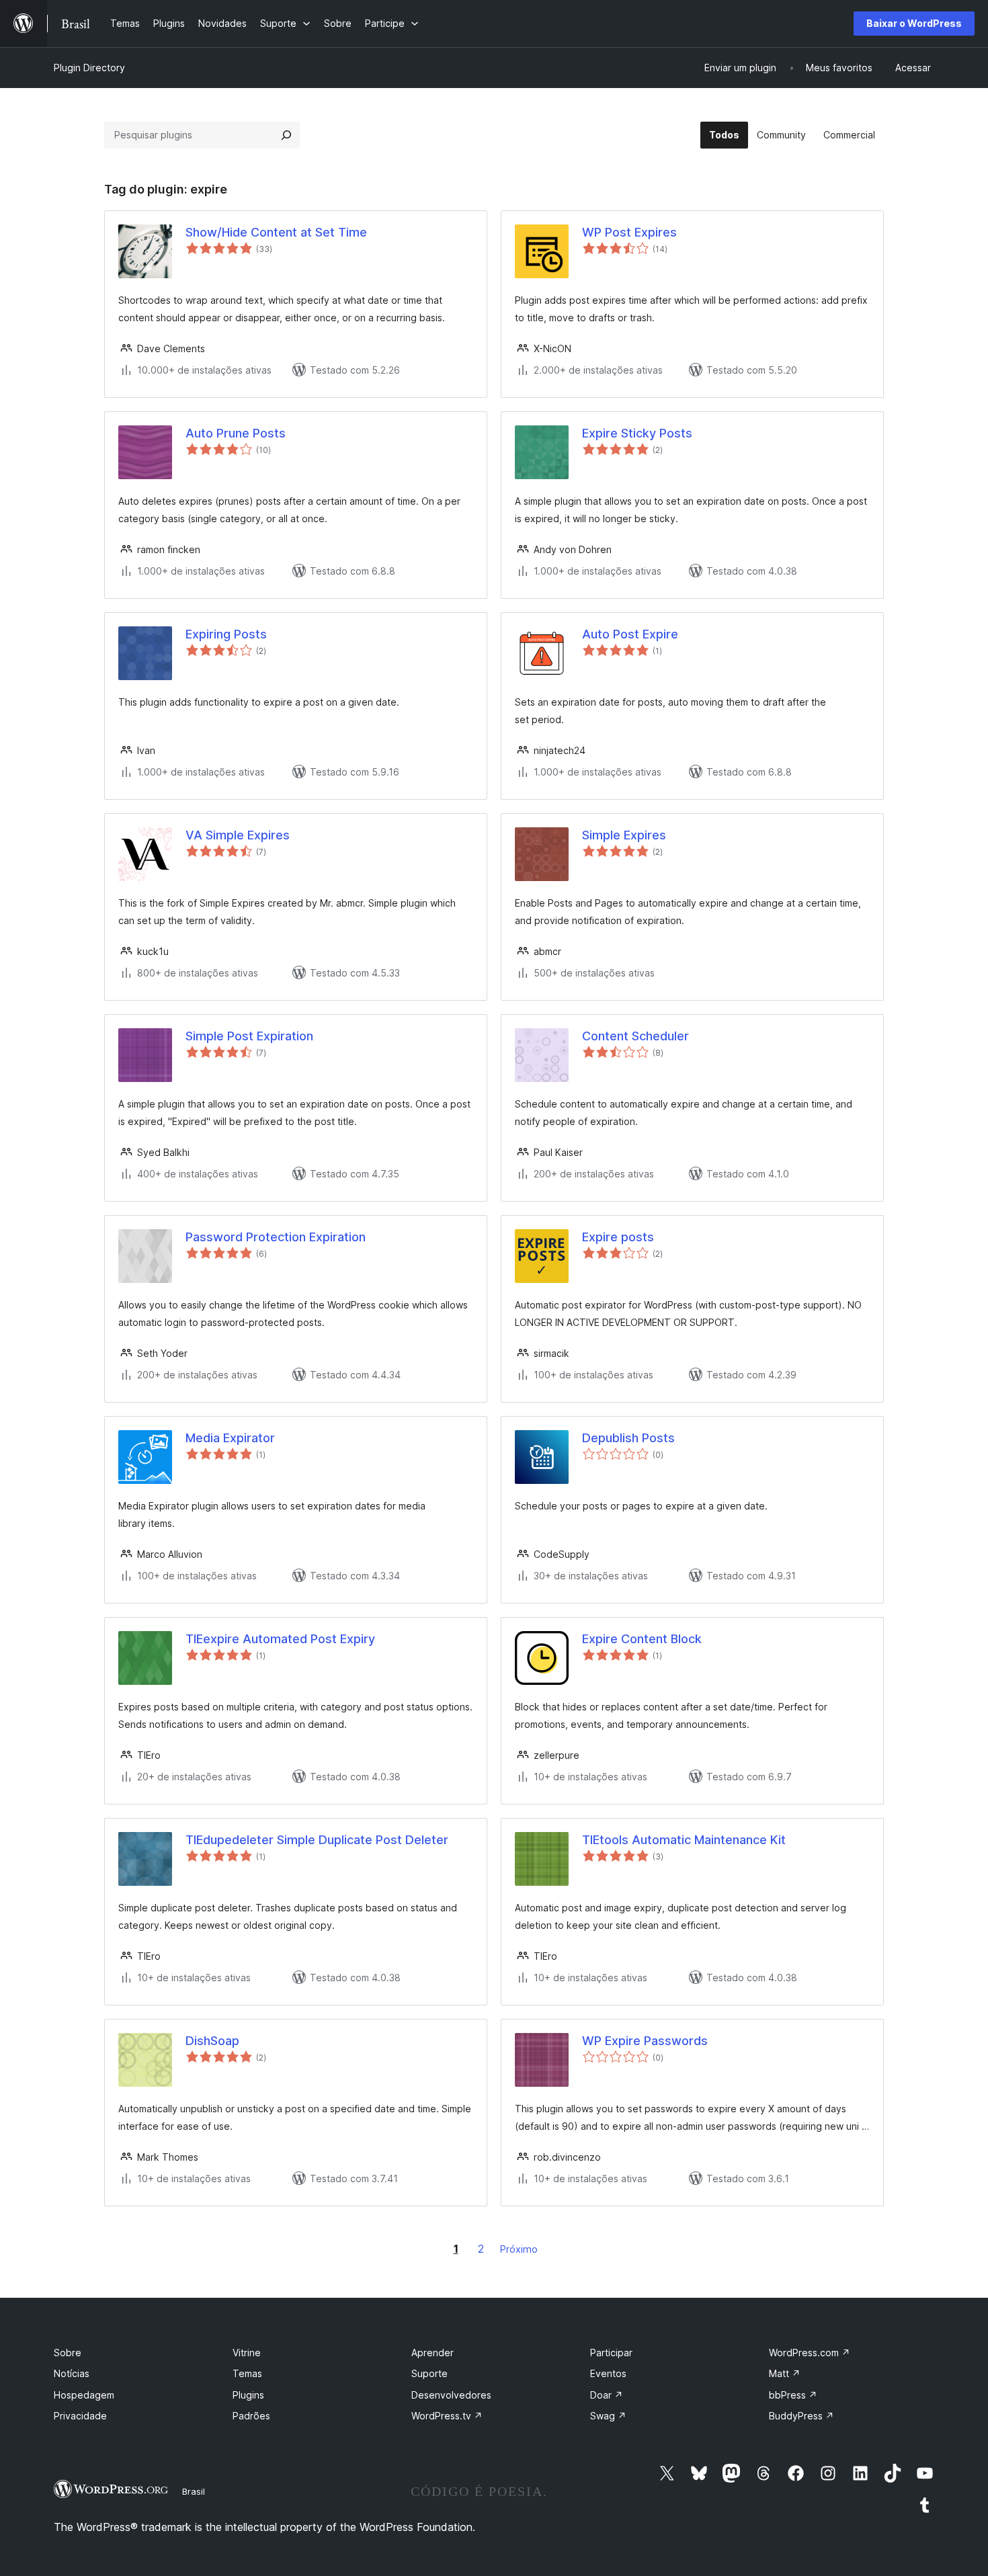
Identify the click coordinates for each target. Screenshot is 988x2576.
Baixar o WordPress (914, 23)
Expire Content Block (642, 1639)
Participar (611, 2353)
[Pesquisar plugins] (286, 135)
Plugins (248, 2395)
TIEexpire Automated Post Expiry (280, 1639)
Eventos (608, 2373)
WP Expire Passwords (645, 2041)
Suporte (429, 2373)
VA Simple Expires (238, 835)
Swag (608, 2416)
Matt (785, 2373)
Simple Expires (624, 835)
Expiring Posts (226, 634)
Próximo (519, 2249)
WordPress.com (810, 2353)
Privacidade (80, 2416)
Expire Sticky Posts (637, 433)
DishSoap (212, 2041)
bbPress (793, 2395)
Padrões (251, 2416)
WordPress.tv (447, 2416)
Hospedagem (84, 2395)
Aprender (433, 2353)
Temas (247, 2373)
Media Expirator (230, 1438)
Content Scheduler (635, 1036)
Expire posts (618, 1237)
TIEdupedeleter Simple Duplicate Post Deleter (317, 1840)
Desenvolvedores (451, 2395)
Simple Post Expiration (249, 1036)
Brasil (194, 2491)
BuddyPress (801, 2416)
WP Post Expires (629, 232)
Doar (607, 2395)
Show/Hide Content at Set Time (276, 232)
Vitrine (247, 2353)
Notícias (72, 2373)
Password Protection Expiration (276, 1237)
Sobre (68, 2353)
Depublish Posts (628, 1438)
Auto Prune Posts (236, 433)
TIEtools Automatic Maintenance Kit (684, 1840)
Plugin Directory (89, 68)
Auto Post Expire (630, 634)
